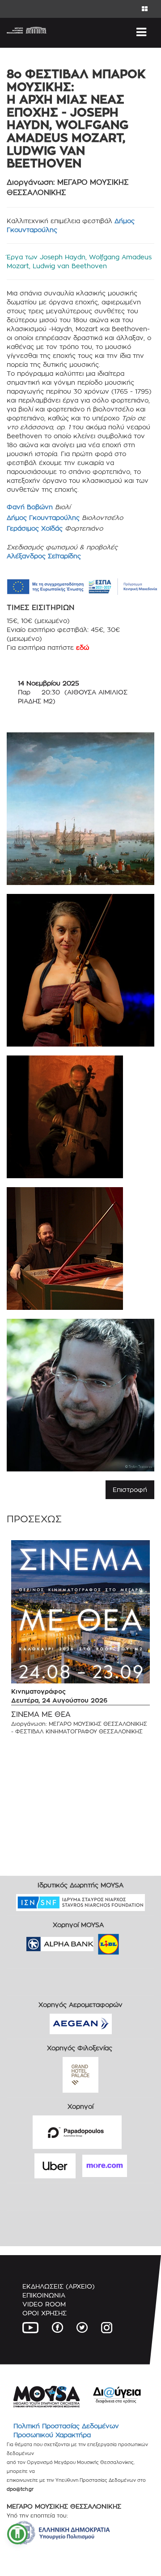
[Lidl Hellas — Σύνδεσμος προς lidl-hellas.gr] (96, 1941)
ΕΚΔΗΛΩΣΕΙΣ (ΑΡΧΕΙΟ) (59, 2286)
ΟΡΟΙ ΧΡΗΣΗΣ (44, 2313)
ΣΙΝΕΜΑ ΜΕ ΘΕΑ (41, 1714)
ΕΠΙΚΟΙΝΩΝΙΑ (44, 2295)
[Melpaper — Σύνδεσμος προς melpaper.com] (135, 1941)
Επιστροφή (130, 1490)
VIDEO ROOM (44, 2304)
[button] (17, 2534)
